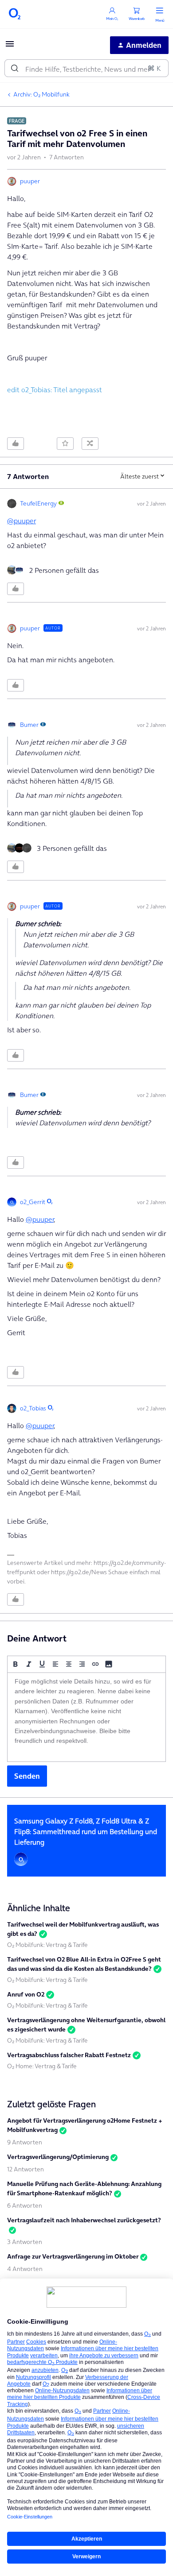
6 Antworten (25, 2205)
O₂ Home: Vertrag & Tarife (42, 2066)
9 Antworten (25, 2142)
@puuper (22, 521)
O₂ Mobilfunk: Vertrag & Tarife (47, 1945)
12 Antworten (26, 2169)
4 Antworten (25, 2269)
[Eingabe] (15, 68)
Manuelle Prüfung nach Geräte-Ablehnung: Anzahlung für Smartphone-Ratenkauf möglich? (84, 2188)
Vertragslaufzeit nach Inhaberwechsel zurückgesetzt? (84, 2220)
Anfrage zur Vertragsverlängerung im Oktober (73, 2256)
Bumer (29, 725)
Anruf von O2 (26, 1994)
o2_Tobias (33, 1408)
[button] (10, 46)
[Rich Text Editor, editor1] (86, 1717)
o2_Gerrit (33, 1202)
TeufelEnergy (38, 503)
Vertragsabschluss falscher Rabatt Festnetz (69, 2055)
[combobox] (86, 68)
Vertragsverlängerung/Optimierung (58, 2157)
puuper (30, 181)
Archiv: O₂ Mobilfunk (41, 94)
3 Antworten (25, 2242)
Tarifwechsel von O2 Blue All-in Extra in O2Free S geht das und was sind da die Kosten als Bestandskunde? (84, 1964)
